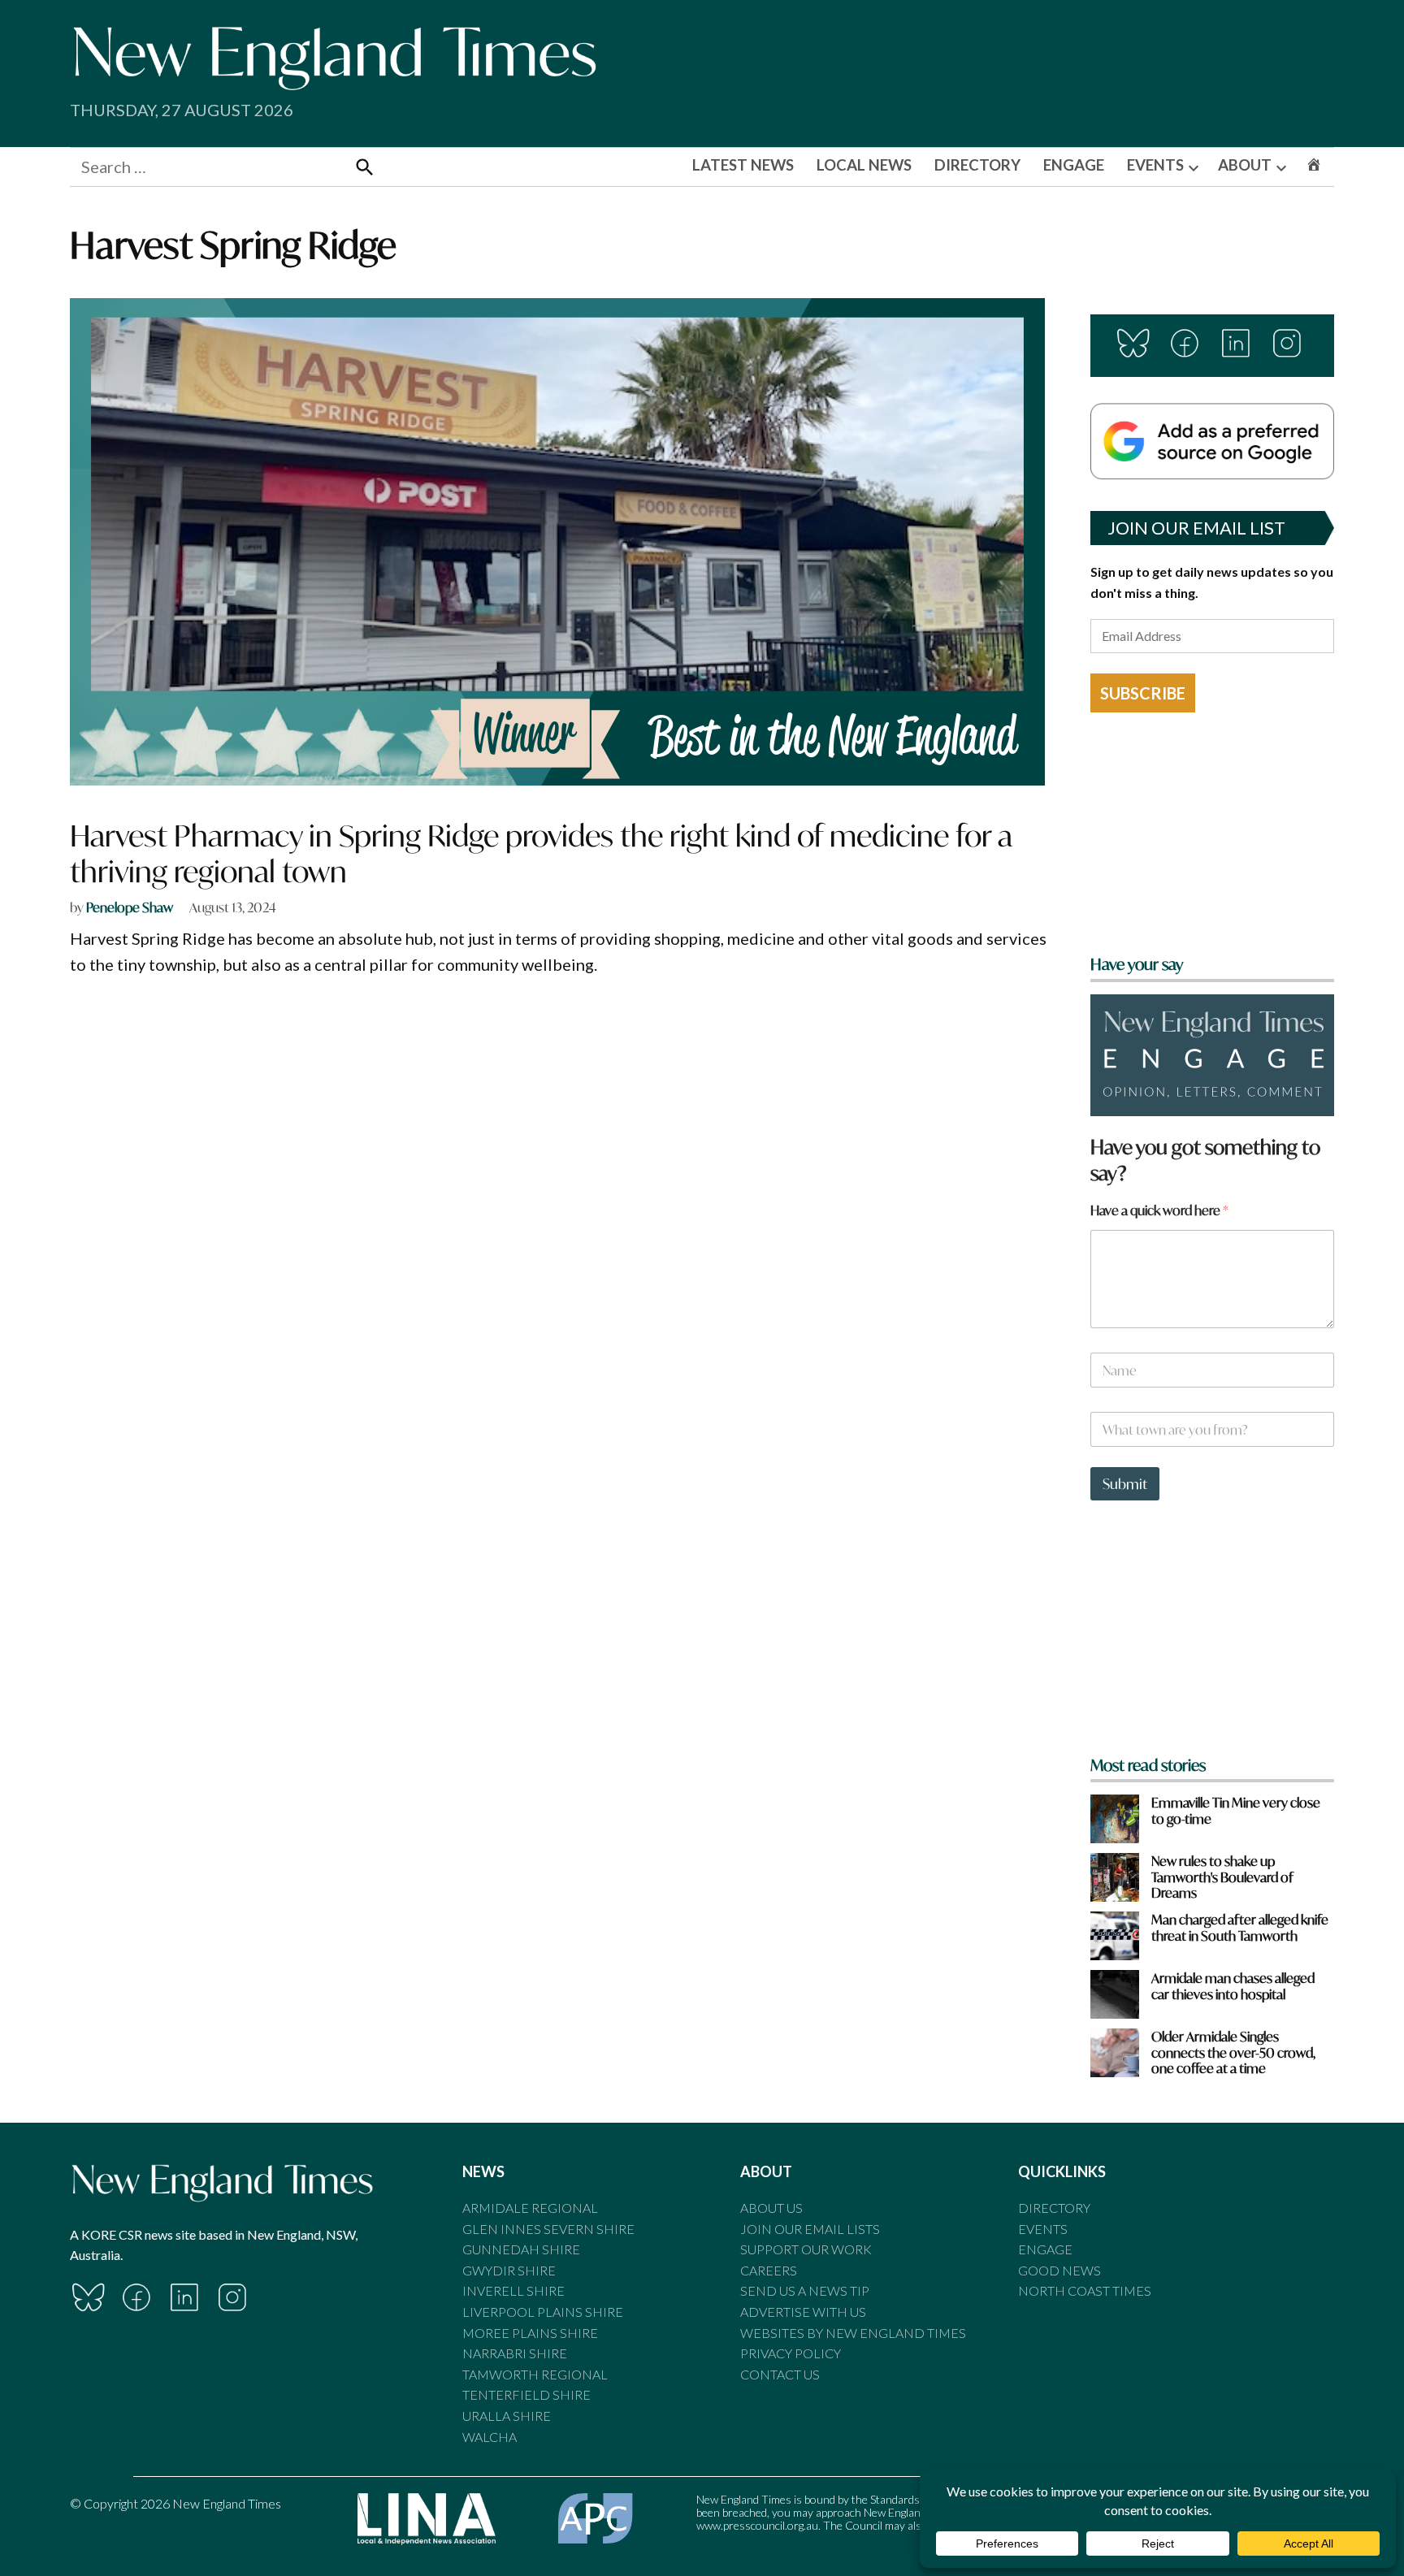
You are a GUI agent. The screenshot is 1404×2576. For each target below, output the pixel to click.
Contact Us (780, 2374)
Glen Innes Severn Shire (548, 2229)
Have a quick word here (1159, 1210)
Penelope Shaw (130, 907)
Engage (1045, 2249)
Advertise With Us (803, 2312)
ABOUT (1245, 165)
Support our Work (806, 2249)
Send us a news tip (805, 2290)
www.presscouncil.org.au (757, 2525)
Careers (769, 2270)
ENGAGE (1074, 165)
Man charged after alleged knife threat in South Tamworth (1240, 1927)
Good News (1059, 2270)
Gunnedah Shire (521, 2249)
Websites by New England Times (853, 2333)
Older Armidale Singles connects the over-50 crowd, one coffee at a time (1233, 2052)
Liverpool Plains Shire (543, 2312)
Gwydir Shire (509, 2270)
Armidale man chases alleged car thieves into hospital (1233, 1985)
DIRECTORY (977, 165)
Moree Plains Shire (530, 2333)
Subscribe (1143, 693)
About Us (771, 2208)
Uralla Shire (507, 2416)
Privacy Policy (791, 2353)
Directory (1054, 2208)
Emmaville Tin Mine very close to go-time (1236, 1810)
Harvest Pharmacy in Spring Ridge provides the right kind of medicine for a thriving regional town (541, 853)
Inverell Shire (513, 2290)
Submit (1125, 1484)
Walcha (490, 2437)
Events (1043, 2229)
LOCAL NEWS (864, 165)
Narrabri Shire (515, 2353)
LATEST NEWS (743, 165)
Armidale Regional (530, 2208)
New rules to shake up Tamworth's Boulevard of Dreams (1222, 1877)
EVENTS (1155, 165)
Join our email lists (810, 2229)
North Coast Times (1085, 2290)
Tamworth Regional (535, 2374)
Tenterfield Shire (526, 2394)
